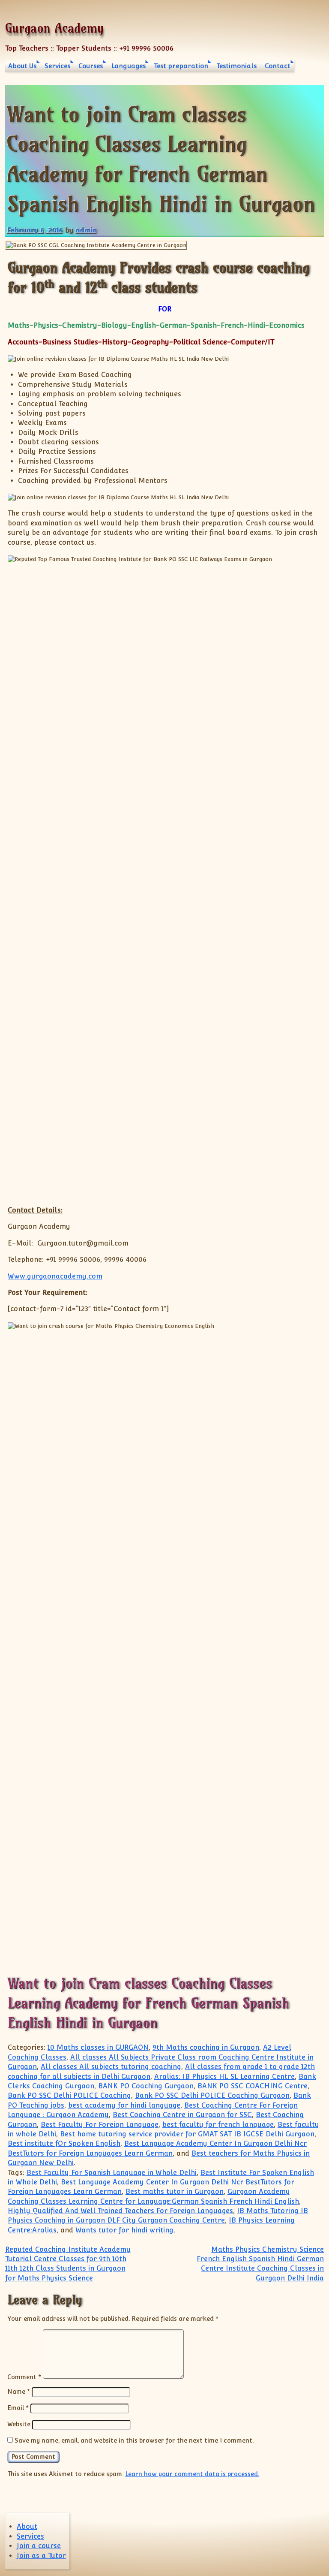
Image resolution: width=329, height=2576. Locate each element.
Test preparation (181, 66)
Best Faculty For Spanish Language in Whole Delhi (112, 2173)
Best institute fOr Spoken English (64, 2143)
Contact (278, 66)
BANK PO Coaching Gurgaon (146, 2086)
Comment (24, 2376)
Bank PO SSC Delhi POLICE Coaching (69, 2095)
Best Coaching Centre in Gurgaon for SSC (182, 2115)
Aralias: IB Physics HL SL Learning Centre (224, 2077)
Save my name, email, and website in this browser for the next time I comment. (134, 2440)
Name (19, 2391)
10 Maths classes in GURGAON (98, 2047)
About (27, 2526)
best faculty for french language (218, 2125)
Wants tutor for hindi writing (124, 2230)
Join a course (39, 2546)
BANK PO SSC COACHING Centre (253, 2086)
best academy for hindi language (124, 2105)
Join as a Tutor (41, 2556)
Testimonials (236, 66)
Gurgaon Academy (54, 28)
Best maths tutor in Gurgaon (175, 2191)
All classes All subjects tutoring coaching (111, 2067)
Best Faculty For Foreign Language (100, 2125)
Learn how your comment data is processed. (192, 2474)
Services (57, 66)
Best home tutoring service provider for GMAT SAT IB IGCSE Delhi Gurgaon (187, 2134)
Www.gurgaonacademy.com (55, 1276)
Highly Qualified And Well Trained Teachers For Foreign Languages (120, 2211)
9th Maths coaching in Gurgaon (206, 2047)
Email (18, 2408)
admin (86, 230)
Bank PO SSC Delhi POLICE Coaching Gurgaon (212, 2095)
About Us (22, 66)
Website (19, 2424)
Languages (129, 66)
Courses (91, 66)
